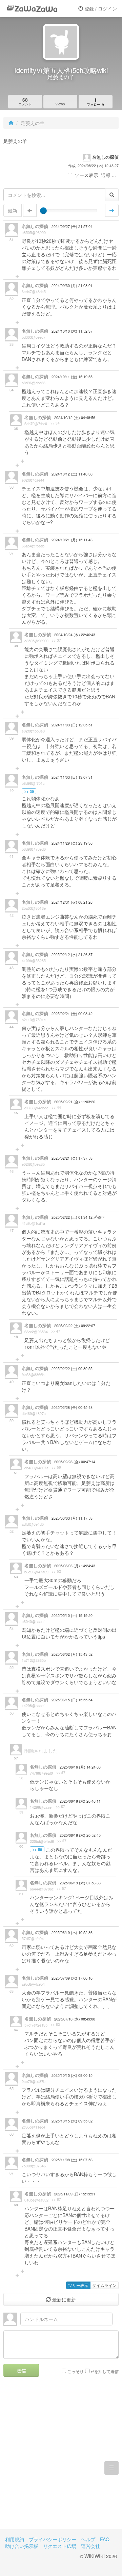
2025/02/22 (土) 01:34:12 (73, 1217)
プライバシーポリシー (53, 2539)
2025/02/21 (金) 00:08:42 (72, 1014)
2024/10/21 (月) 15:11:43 (72, 540)
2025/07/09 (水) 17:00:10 (72, 1978)
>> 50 (56, 1467)
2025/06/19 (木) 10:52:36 (72, 1933)
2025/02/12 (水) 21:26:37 (72, 955)
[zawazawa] (32, 8)
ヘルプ (88, 2539)
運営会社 (90, 2546)
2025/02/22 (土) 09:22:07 (75, 1326)
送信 (21, 2370)
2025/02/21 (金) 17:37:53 (72, 1158)
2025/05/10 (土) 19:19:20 (72, 1615)
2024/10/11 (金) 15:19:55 (72, 377)
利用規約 (15, 2539)
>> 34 (55, 423)
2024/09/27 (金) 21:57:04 (72, 226)
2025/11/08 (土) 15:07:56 (72, 2160)
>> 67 (56, 2199)
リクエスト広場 (60, 2546)
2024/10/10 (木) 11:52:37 (72, 331)
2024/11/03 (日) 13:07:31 (72, 777)
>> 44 (56, 1107)
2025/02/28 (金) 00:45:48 (72, 1407)
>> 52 (56, 1571)
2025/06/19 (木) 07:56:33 (80, 1883)
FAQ (105, 2539)
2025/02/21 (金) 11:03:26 (75, 1102)
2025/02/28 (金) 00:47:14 (75, 1462)
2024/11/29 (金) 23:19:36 (72, 843)
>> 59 (37, 1849)
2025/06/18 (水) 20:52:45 (80, 1835)
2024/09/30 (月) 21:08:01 (72, 286)
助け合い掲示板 (22, 2546)
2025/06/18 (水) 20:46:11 (80, 1801)
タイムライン (104, 2285)
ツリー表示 (78, 2285)
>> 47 (56, 1331)
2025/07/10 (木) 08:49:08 (75, 2019)
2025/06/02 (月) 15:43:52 (72, 1654)
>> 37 (56, 640)
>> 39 (29, 791)
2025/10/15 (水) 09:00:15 (72, 2075)
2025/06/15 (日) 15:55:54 (72, 1700)
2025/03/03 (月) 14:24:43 (75, 1566)
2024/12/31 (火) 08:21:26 (72, 902)
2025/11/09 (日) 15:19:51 (75, 2194)
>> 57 (61, 1773)
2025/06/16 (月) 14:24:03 (80, 1767)
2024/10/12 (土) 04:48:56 (75, 418)
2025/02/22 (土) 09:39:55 (72, 1369)
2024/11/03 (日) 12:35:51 (72, 725)
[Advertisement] (61, 2458)
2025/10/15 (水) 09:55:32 (72, 2121)
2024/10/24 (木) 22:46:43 (75, 635)
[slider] (43, 211)
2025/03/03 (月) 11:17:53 (72, 1518)
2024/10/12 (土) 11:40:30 (72, 474)
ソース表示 (86, 175)
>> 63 (55, 2025)
